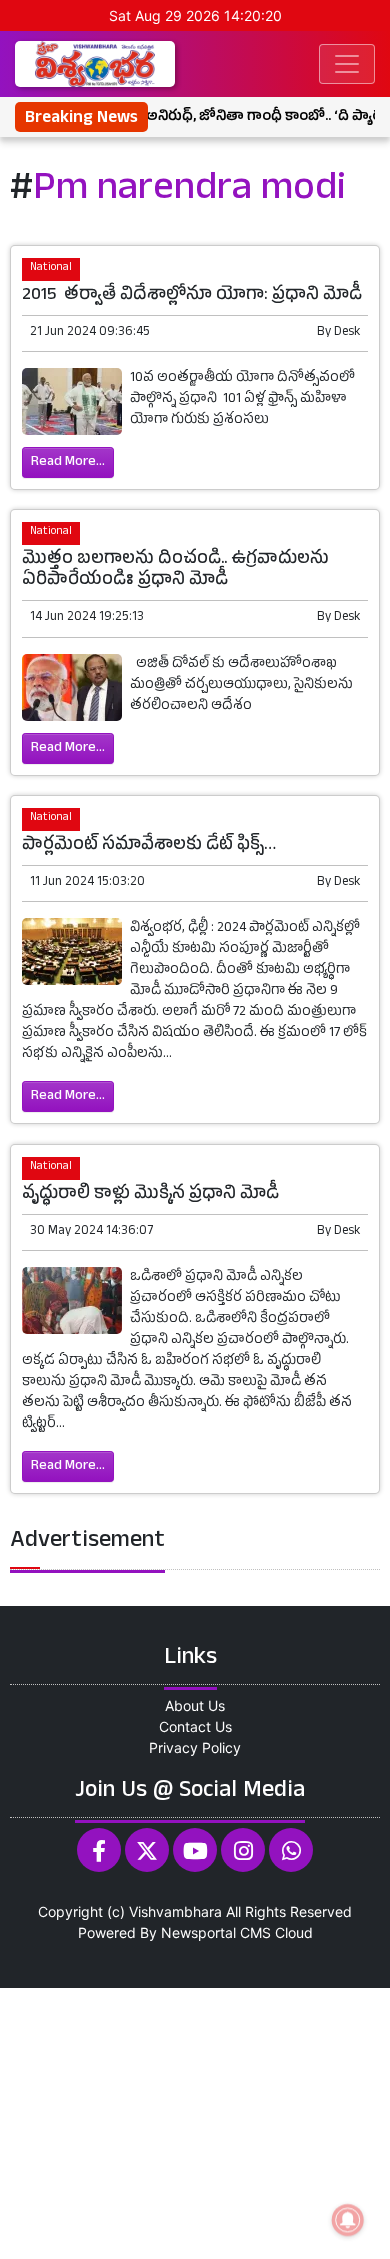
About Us (195, 1705)
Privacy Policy (195, 1747)
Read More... (68, 462)
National (51, 268)
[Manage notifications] (348, 2220)
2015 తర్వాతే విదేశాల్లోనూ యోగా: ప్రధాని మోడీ (194, 296)
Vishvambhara (175, 1911)
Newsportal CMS (216, 1932)
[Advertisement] (195, 2121)
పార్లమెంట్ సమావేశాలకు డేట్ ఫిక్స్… (149, 846)
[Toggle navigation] (347, 64)
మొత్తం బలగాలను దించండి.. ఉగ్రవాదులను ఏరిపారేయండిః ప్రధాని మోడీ (175, 571)
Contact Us (195, 1726)
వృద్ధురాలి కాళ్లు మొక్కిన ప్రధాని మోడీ (152, 1195)
